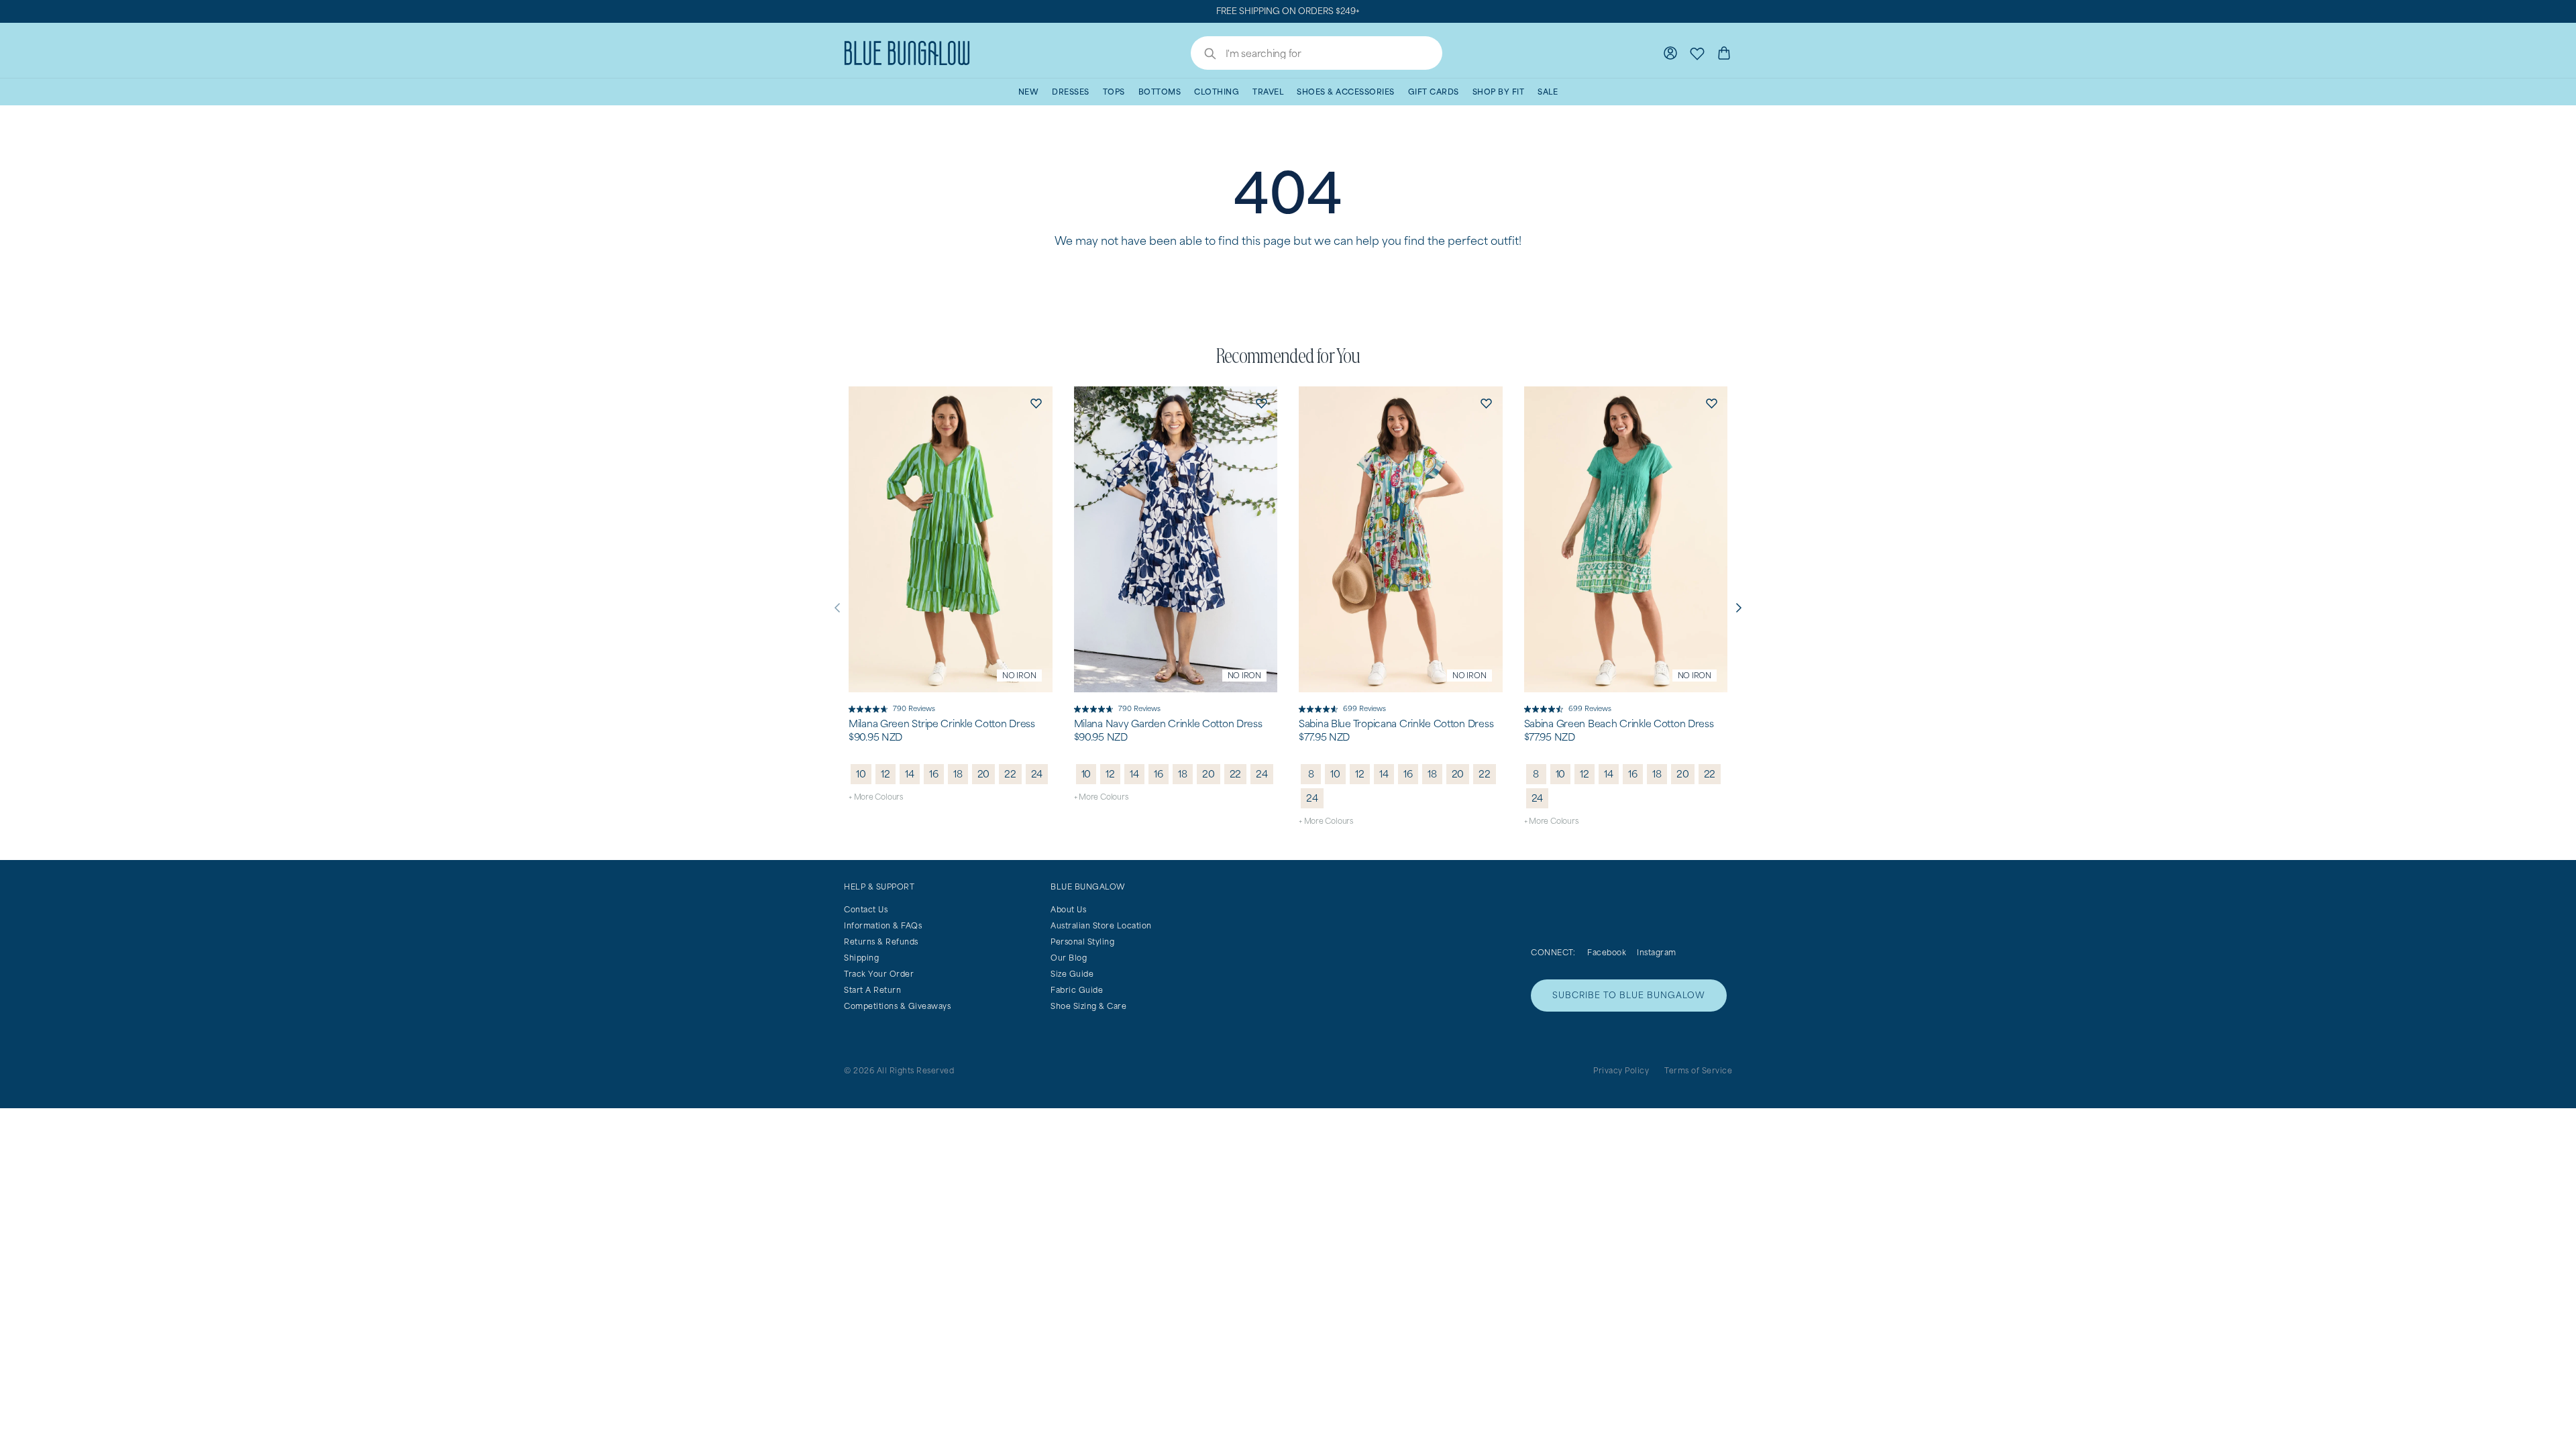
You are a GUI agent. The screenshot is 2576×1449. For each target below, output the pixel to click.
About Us (1068, 909)
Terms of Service (1698, 1070)
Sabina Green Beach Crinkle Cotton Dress (1619, 724)
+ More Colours (876, 797)
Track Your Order (879, 974)
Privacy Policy (1621, 1070)
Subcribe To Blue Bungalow (1629, 995)
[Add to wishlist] (1036, 402)
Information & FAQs (883, 925)
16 (934, 774)
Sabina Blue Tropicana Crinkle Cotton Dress (1396, 724)
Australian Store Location (1101, 925)
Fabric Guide (1077, 990)
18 (958, 774)
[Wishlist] (1697, 53)
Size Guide (1072, 974)
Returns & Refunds (881, 942)
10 (861, 774)
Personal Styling (1082, 942)
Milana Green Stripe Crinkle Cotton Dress (942, 724)
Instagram (1657, 952)
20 (984, 774)
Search (1203, 55)
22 (1010, 774)
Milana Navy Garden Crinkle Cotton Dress (1168, 724)
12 (885, 774)
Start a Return (872, 990)
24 (1037, 774)
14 (910, 774)
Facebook (1607, 952)
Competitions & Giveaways (897, 1006)
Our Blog (1069, 958)
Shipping (861, 958)
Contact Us (866, 909)
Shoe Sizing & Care (1088, 1006)
